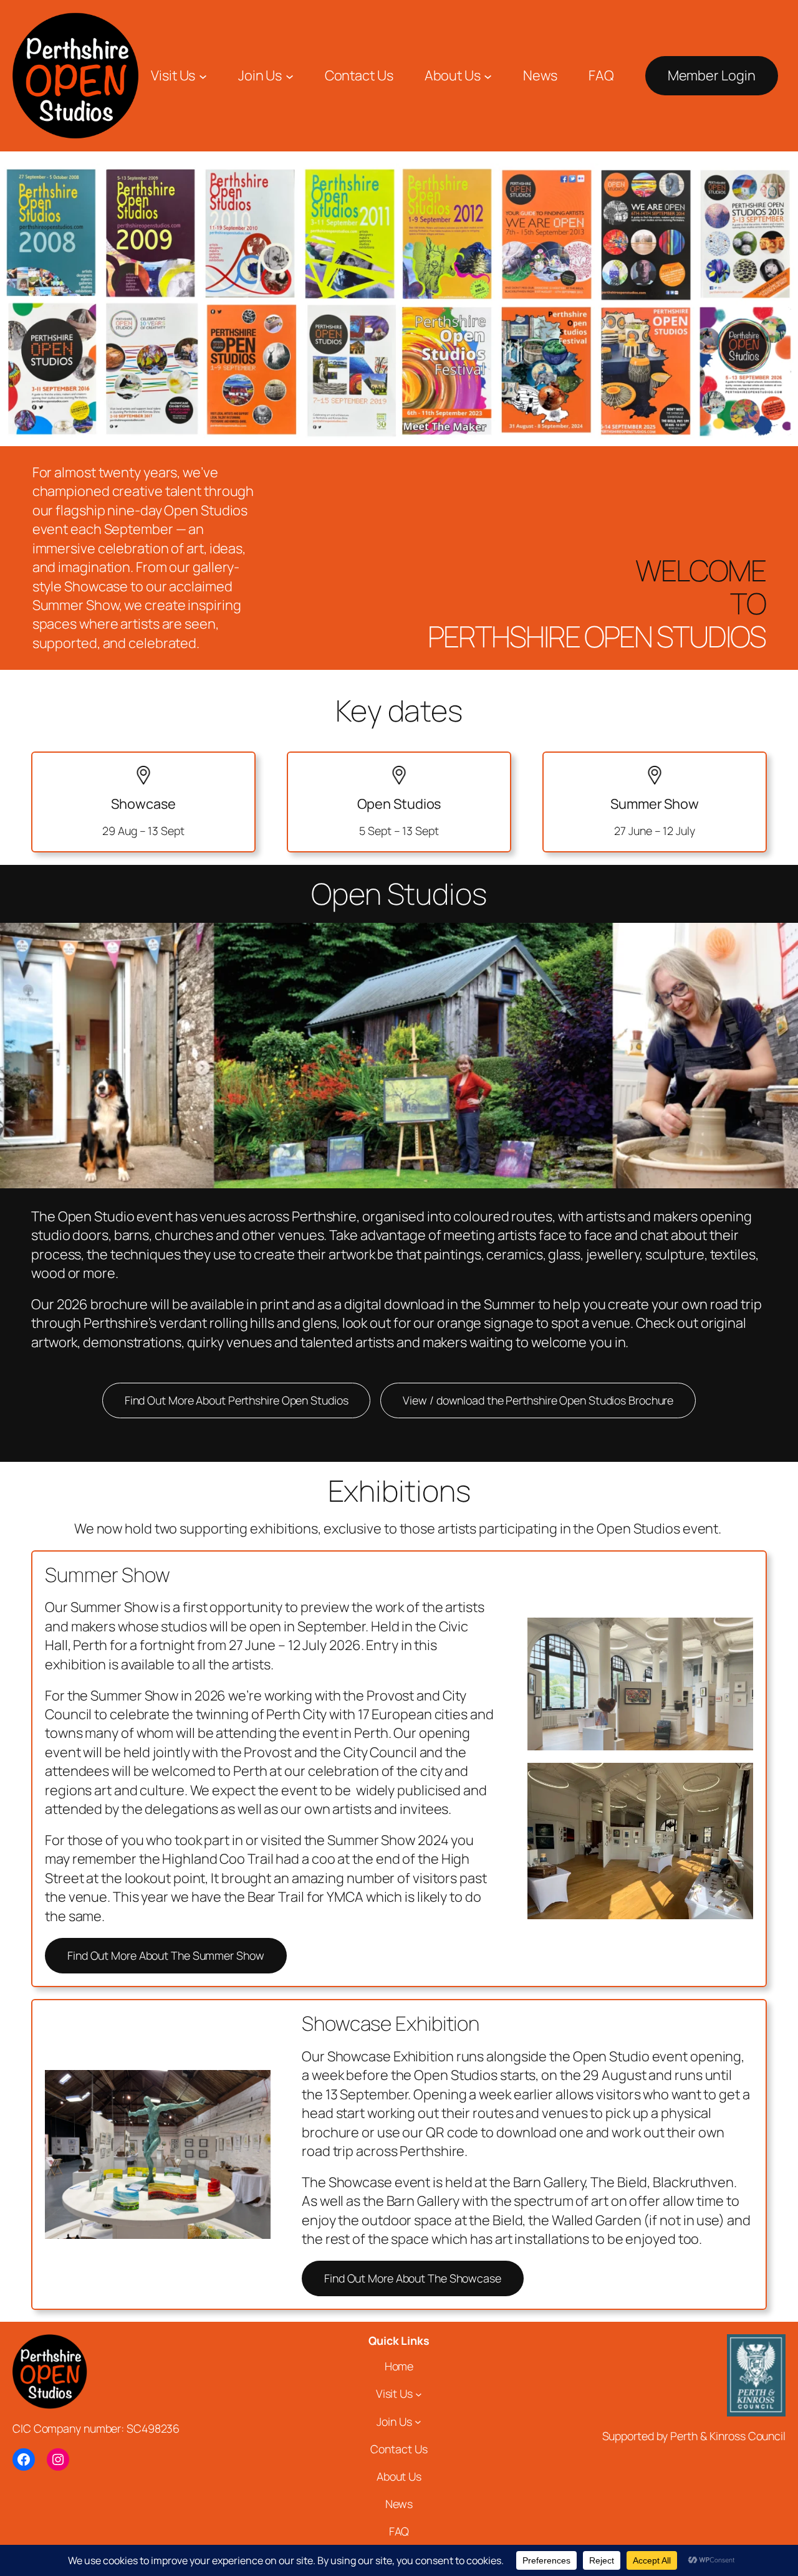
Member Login (712, 75)
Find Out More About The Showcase (413, 2278)
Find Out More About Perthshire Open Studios (237, 1400)
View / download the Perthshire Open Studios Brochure (538, 1400)
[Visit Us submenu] (203, 76)
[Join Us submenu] (290, 76)
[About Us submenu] (488, 76)
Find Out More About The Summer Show (166, 1955)
